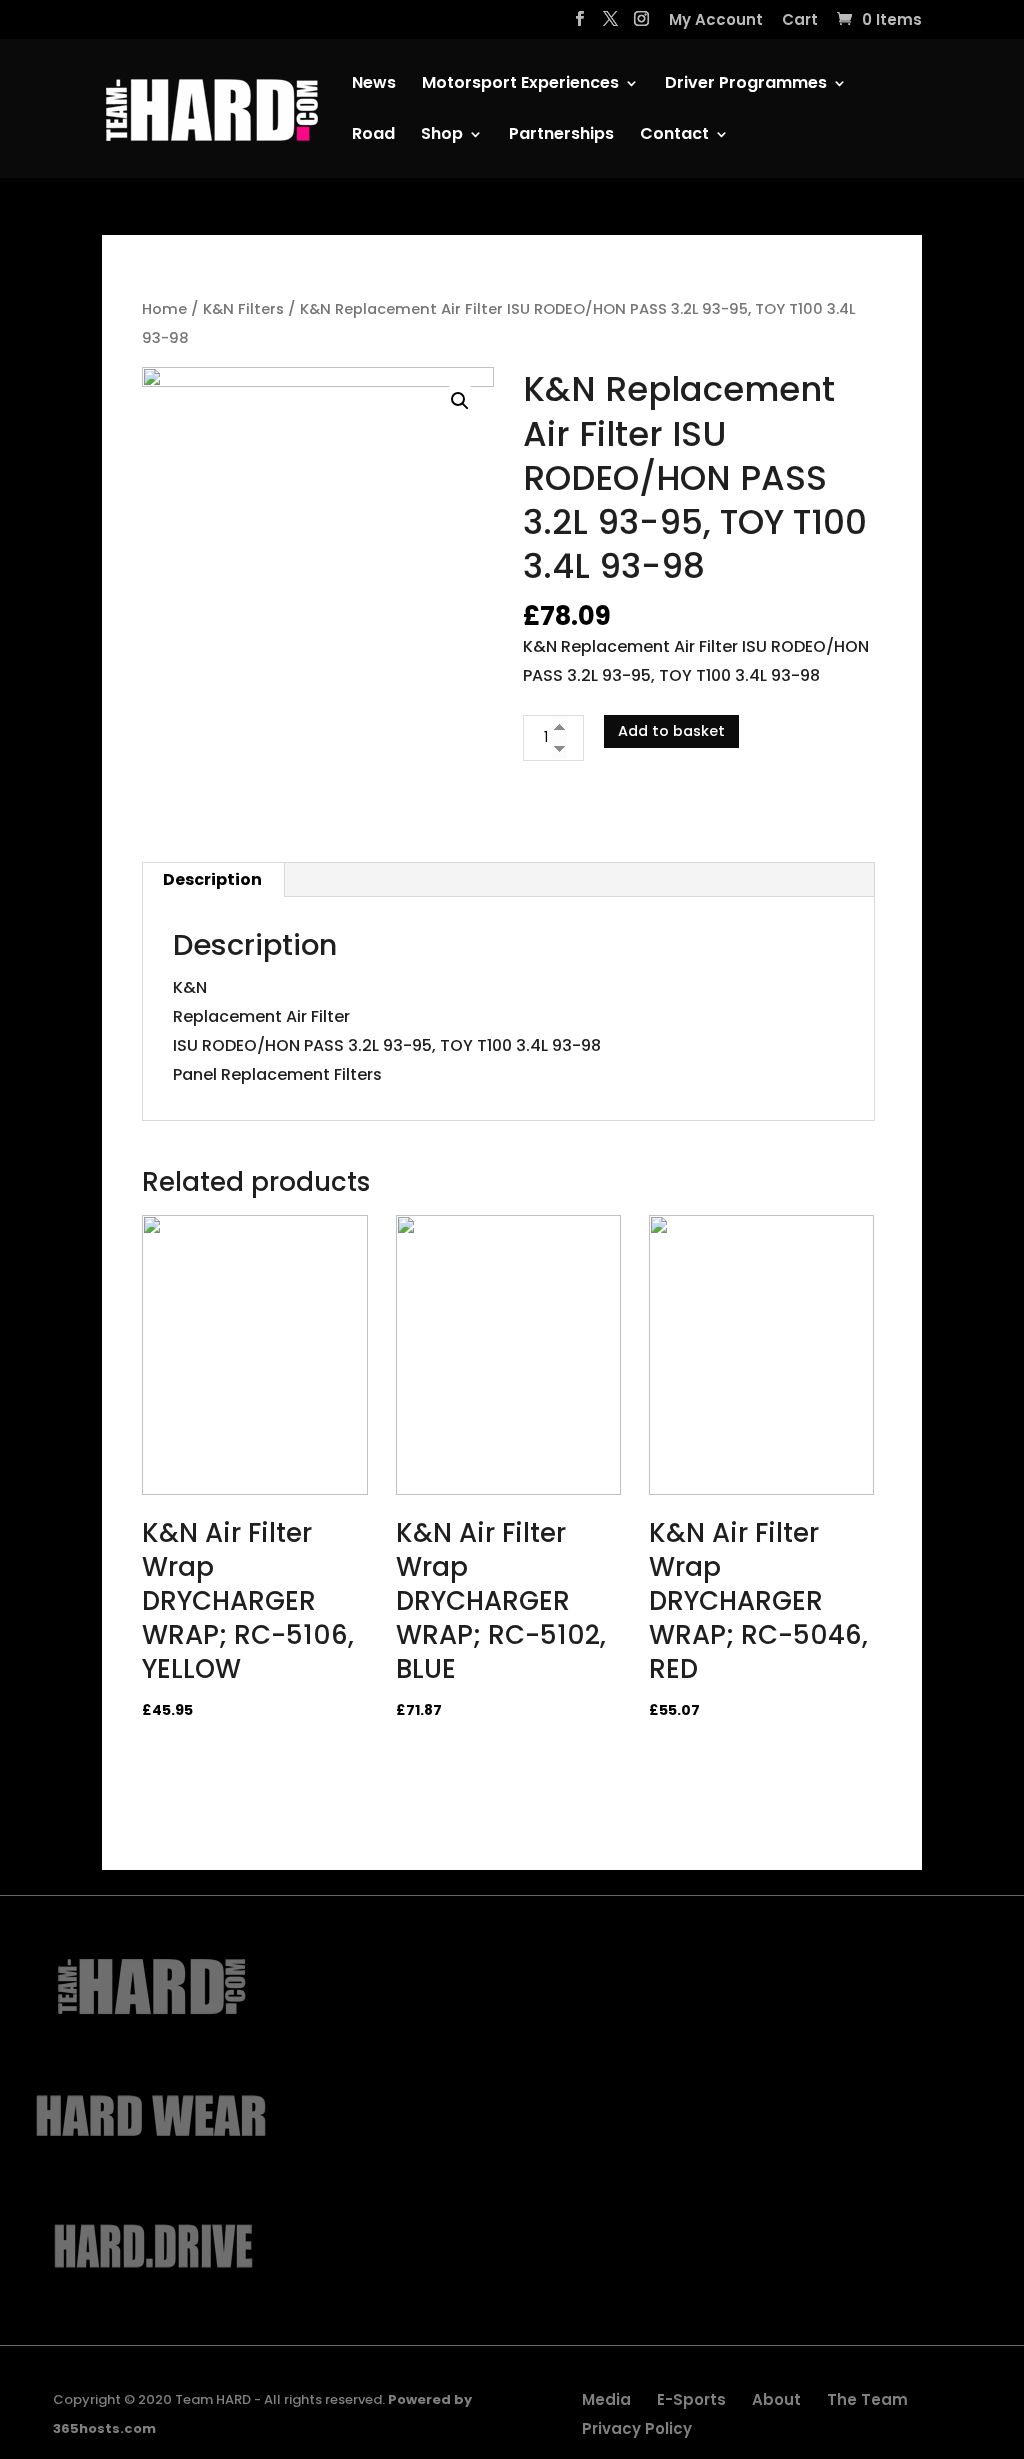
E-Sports (691, 2399)
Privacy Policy (637, 2428)
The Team (867, 2399)
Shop (442, 136)
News (374, 85)
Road (373, 136)
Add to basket (671, 731)
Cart (800, 21)
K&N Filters (243, 309)
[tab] (213, 880)
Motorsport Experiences (520, 85)
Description (212, 879)
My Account (716, 21)
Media (606, 2399)
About (776, 2399)
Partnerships (561, 136)
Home (164, 309)
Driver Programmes (746, 85)
